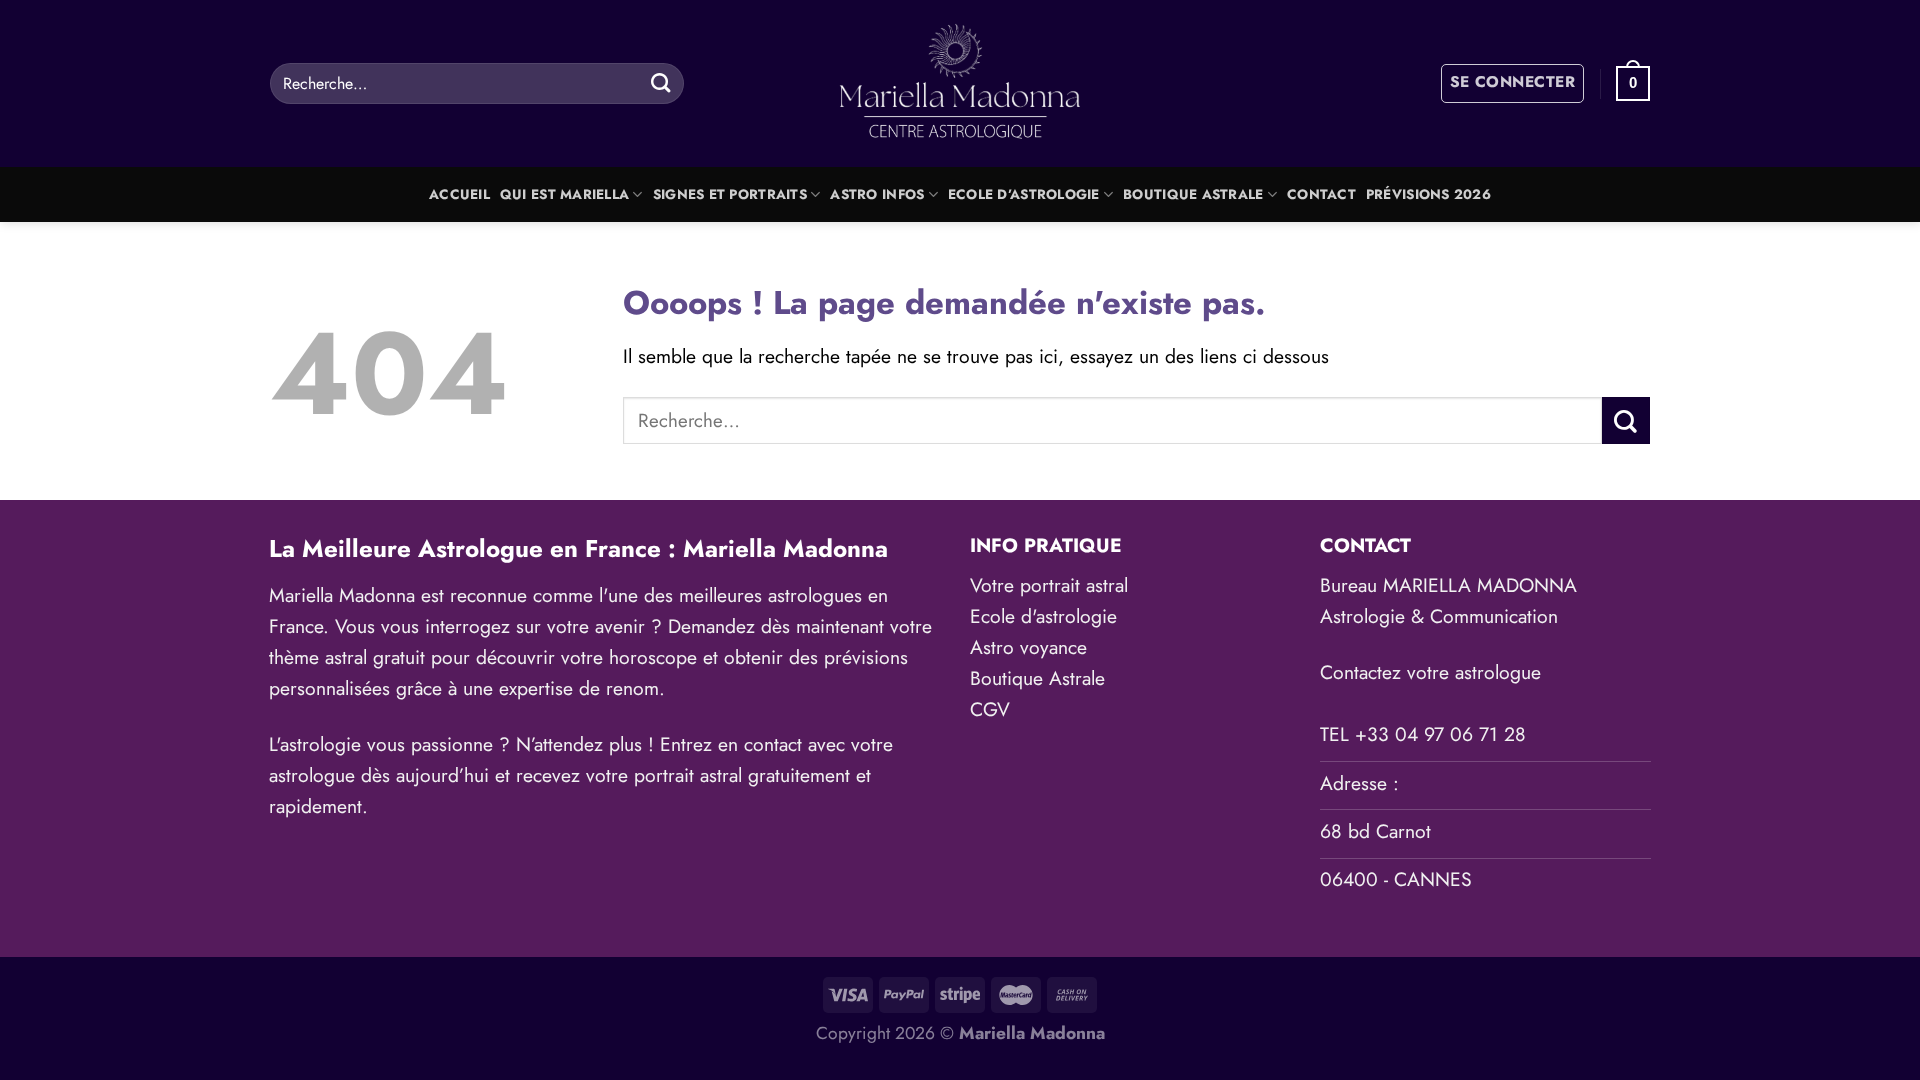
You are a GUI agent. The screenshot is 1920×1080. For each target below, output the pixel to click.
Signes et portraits (730, 194)
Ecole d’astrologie (1024, 194)
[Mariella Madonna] (960, 83)
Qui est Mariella (564, 194)
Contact (1321, 194)
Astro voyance (1028, 647)
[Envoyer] (660, 83)
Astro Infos (877, 194)
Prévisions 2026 (1428, 194)
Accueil (459, 194)
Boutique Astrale (1193, 194)
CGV (990, 709)
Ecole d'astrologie (1043, 616)
